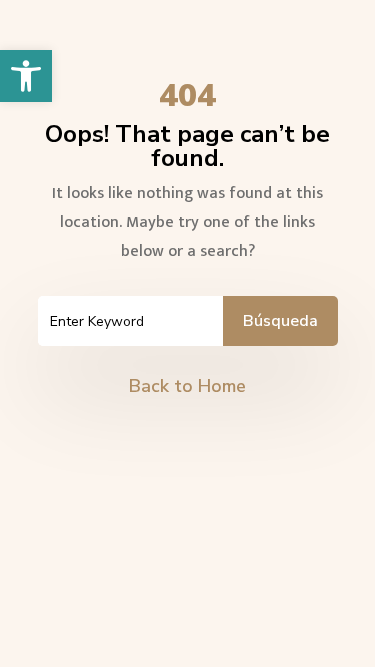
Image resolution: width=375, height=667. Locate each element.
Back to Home (187, 386)
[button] (26, 76)
